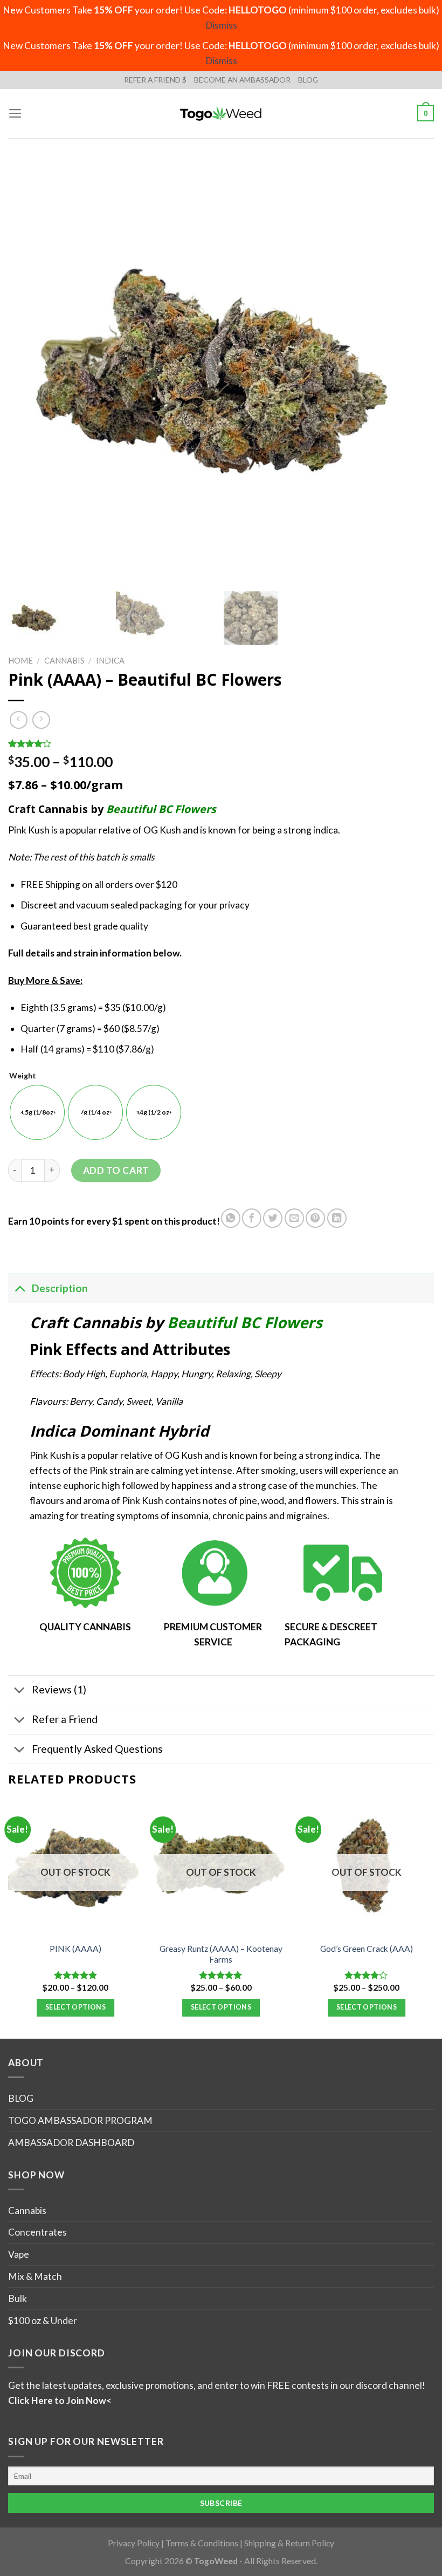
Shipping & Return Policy (289, 2543)
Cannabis (64, 660)
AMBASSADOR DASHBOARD (71, 2143)
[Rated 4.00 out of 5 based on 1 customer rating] (221, 743)
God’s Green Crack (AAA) (367, 1949)
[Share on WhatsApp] (231, 1218)
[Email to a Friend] (294, 1218)
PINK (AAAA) (75, 1949)
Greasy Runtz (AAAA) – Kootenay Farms (221, 1954)
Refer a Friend (65, 1719)
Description (60, 1288)
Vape (19, 2254)
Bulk (18, 2298)
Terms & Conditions (202, 2543)
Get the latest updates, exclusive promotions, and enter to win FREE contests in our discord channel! (217, 2385)
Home (20, 660)
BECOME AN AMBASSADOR (242, 80)
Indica (110, 660)
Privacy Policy (134, 2543)
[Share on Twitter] (273, 1218)
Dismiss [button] (221, 25)
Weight (23, 1076)
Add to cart (116, 1170)
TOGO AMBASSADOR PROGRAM (80, 2120)
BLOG (308, 80)
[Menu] (15, 113)
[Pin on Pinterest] (315, 1218)
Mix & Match (35, 2276)
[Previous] (9, 1918)
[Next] (433, 1918)
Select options (75, 2007)
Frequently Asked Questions (97, 1749)
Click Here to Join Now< (60, 2400)
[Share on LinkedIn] (337, 1218)
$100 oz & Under (43, 2321)
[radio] (37, 1112)
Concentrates (37, 2232)
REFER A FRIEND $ (155, 80)
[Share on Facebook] (252, 1218)
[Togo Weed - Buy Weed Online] (221, 113)
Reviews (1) (59, 1689)
